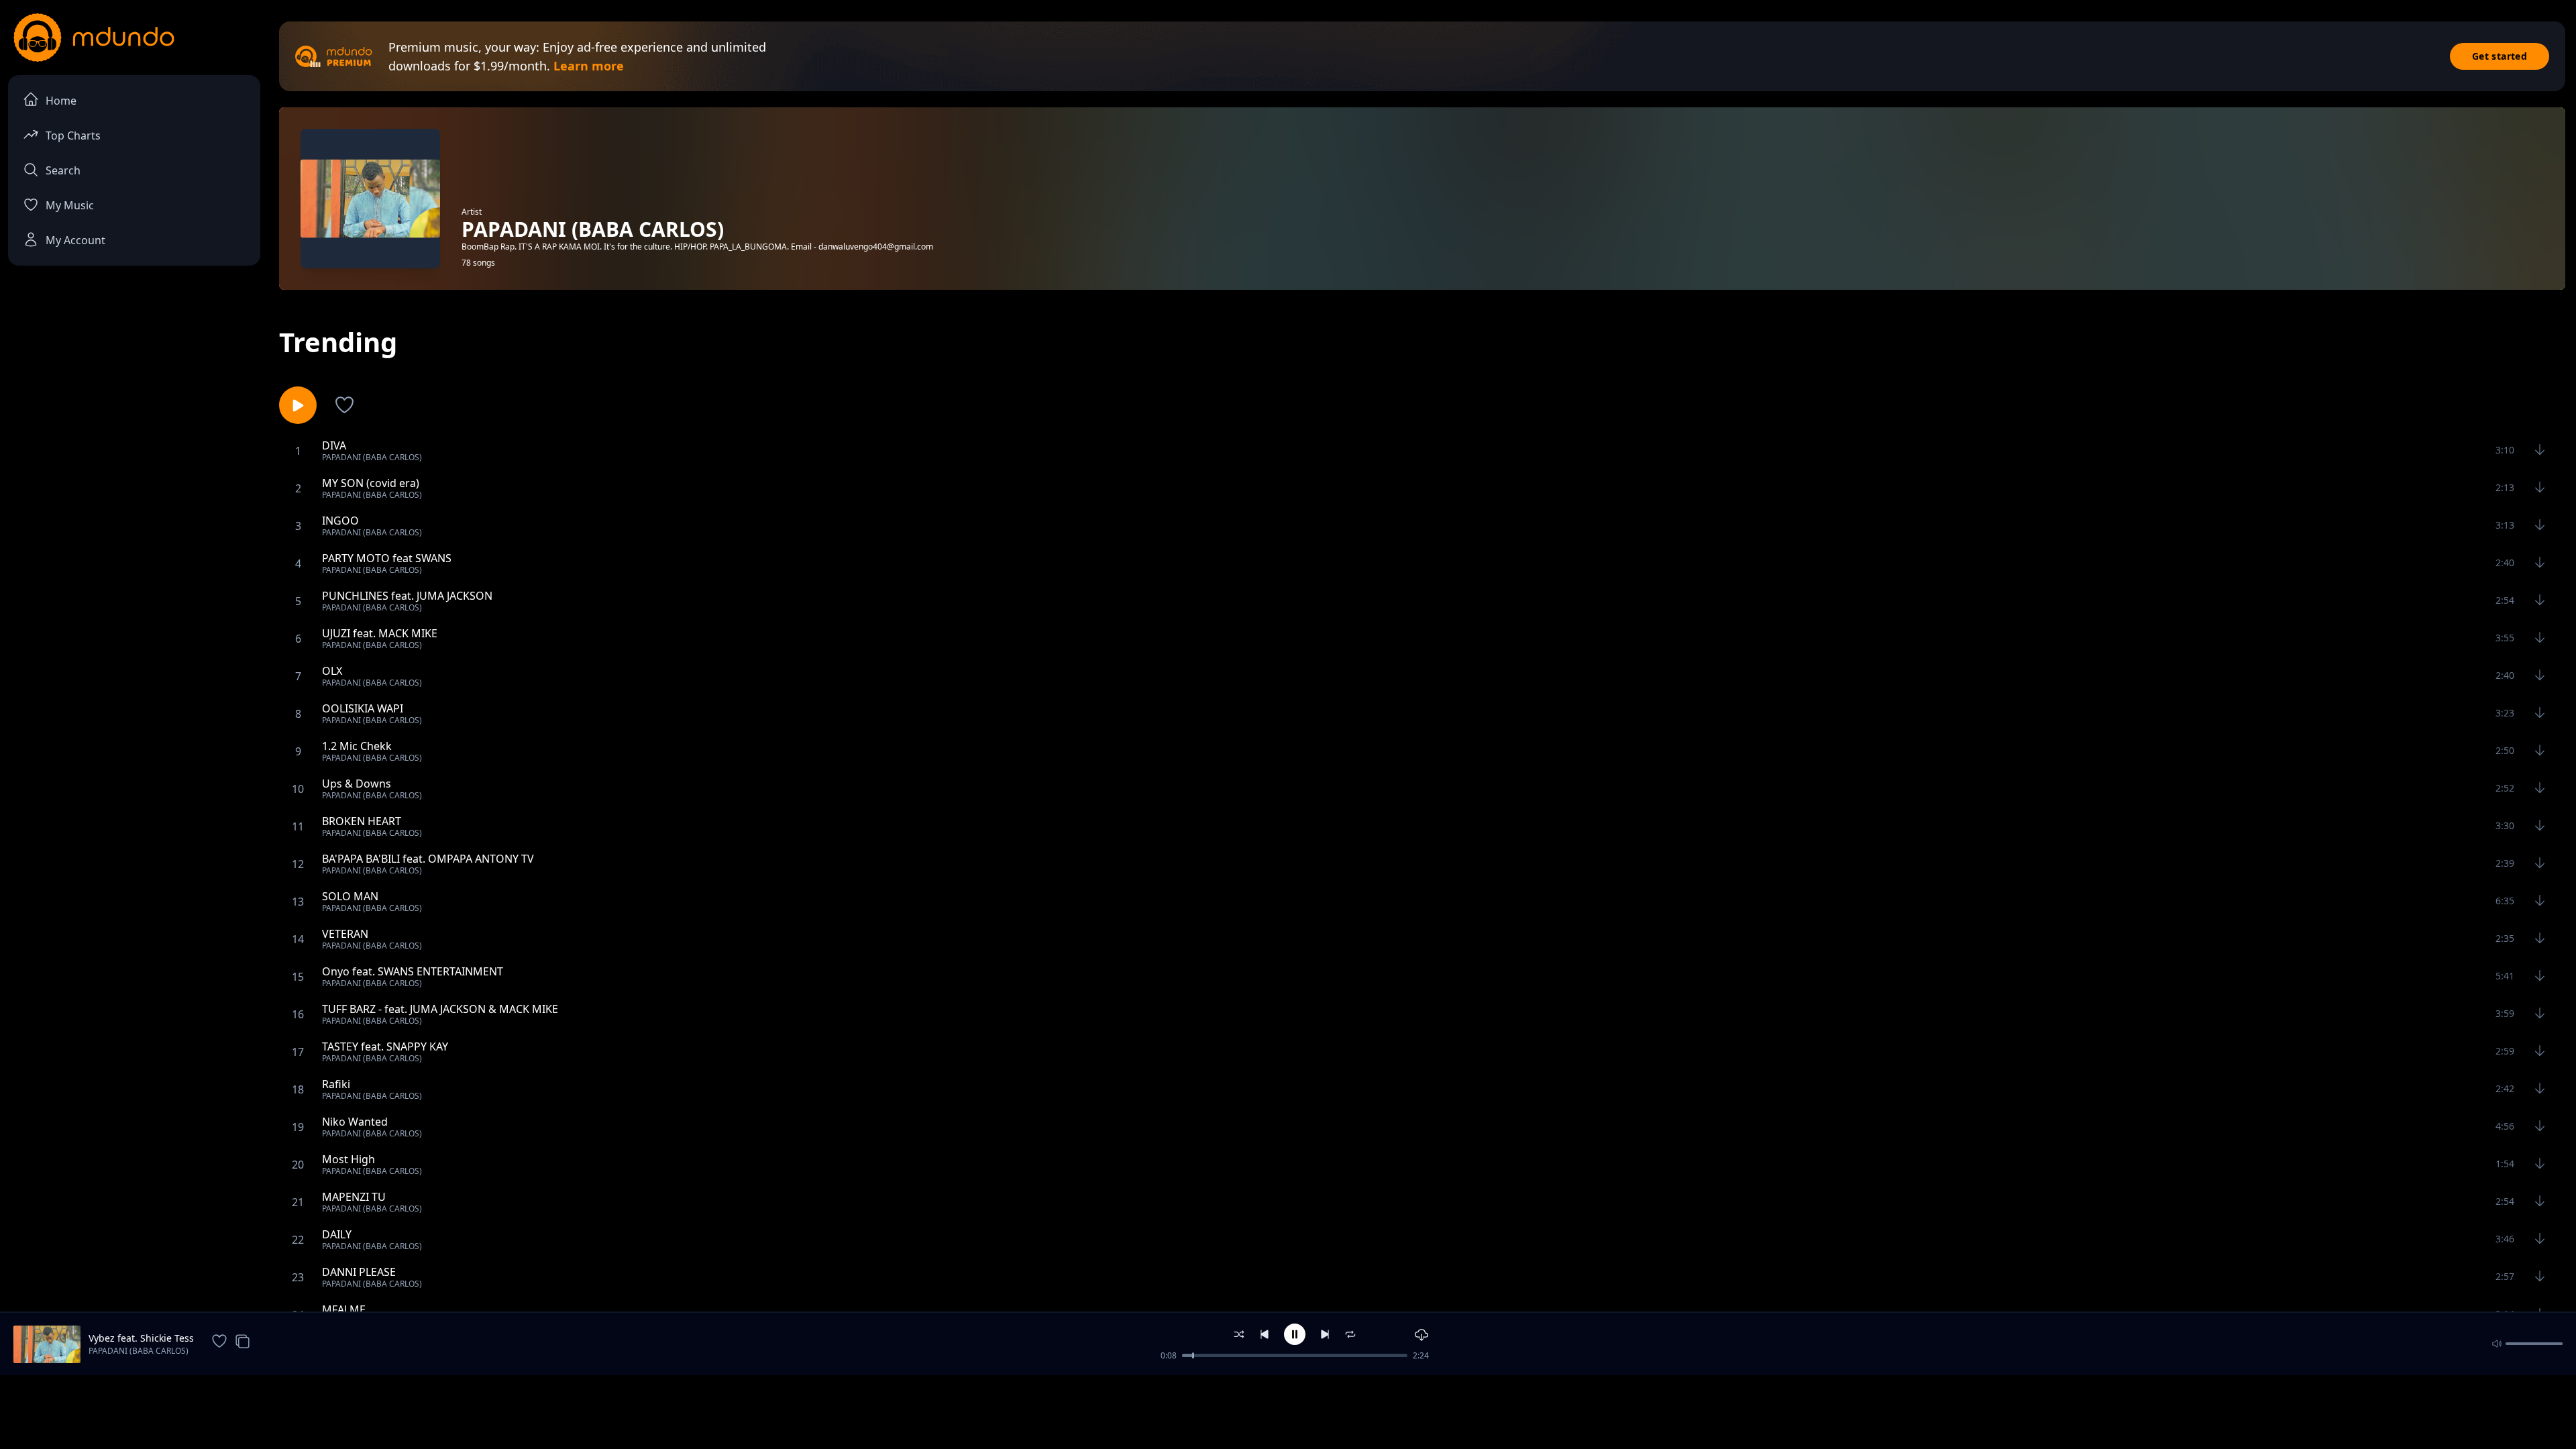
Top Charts (73, 136)
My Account (75, 240)
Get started (2500, 56)
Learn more (589, 66)
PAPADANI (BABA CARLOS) (139, 1351)
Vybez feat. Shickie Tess (141, 1338)
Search (63, 170)
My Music (70, 205)
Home (61, 101)
